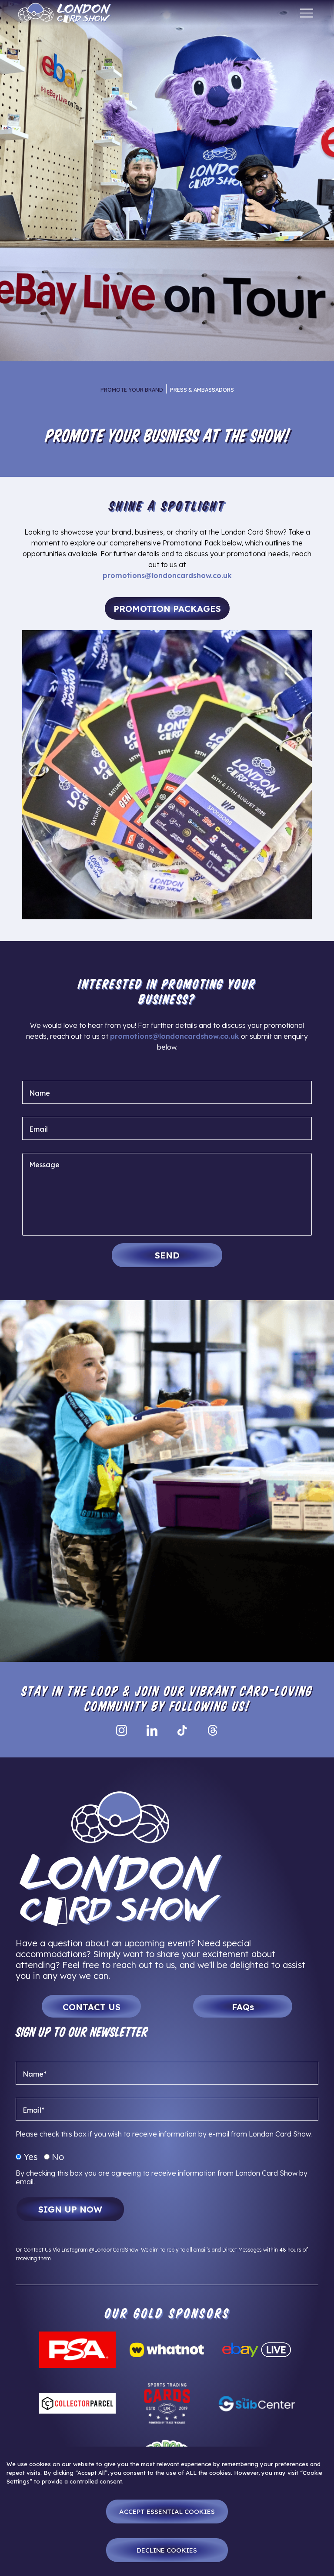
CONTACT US (92, 2007)
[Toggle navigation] (307, 13)
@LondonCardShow (114, 2250)
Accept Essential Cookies (167, 2512)
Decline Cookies (167, 2550)
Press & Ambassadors (202, 390)
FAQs (243, 2007)
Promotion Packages (167, 609)
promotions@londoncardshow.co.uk (167, 575)
